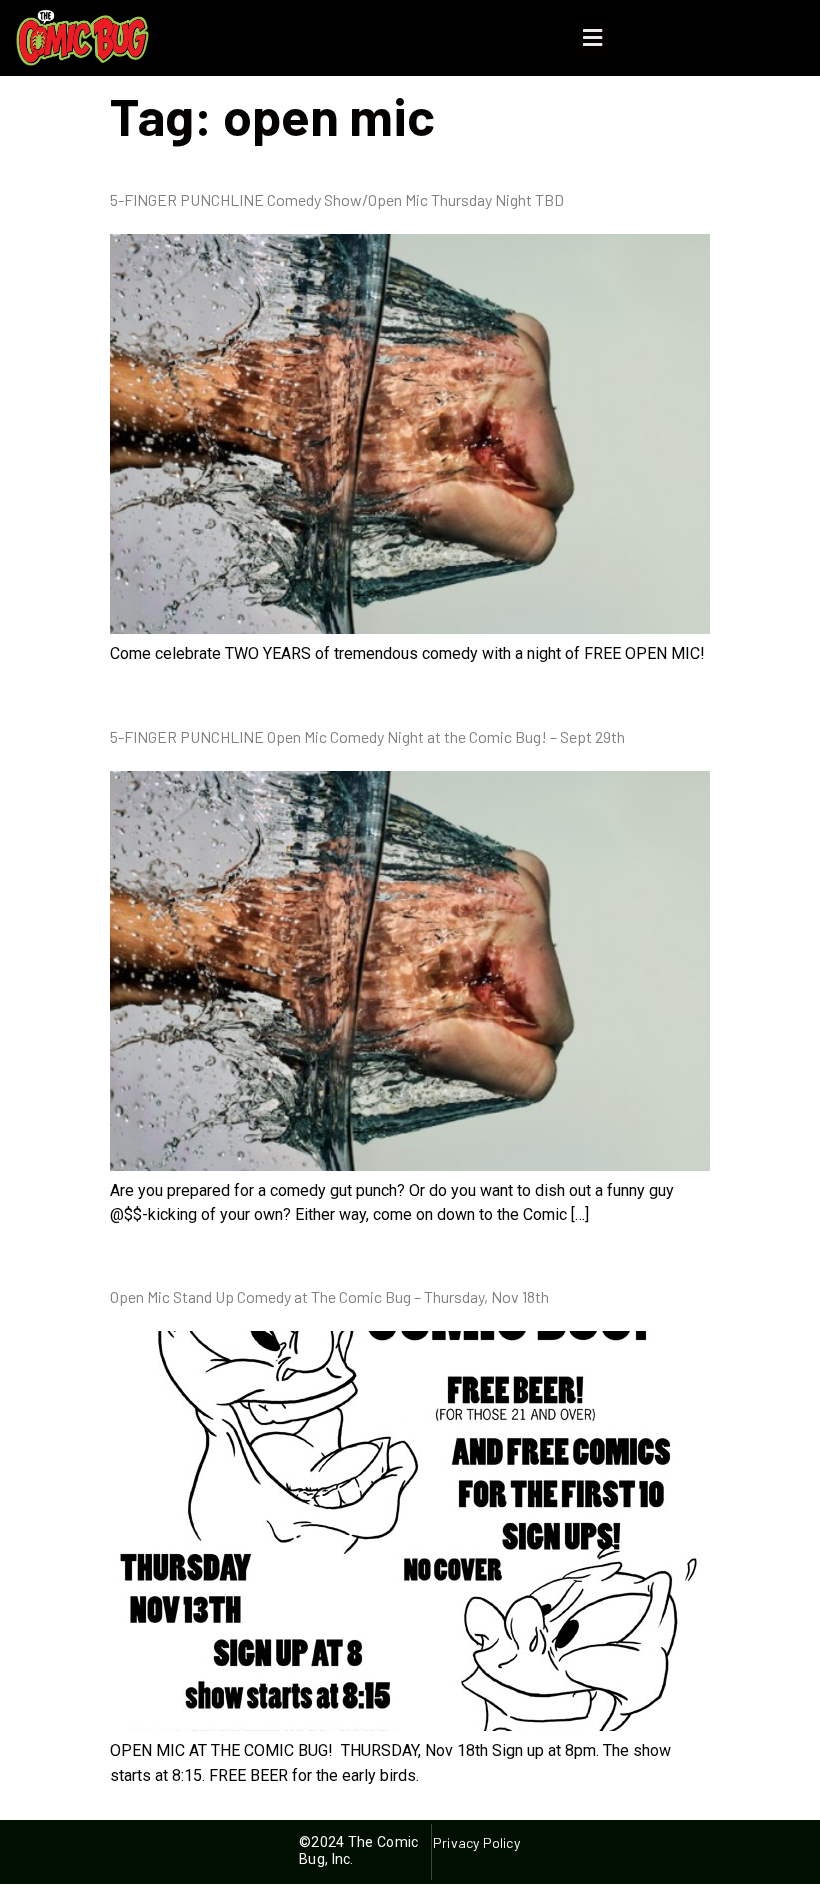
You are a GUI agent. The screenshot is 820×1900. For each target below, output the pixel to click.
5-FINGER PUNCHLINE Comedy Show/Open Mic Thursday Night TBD (337, 199)
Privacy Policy (476, 1842)
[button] (592, 38)
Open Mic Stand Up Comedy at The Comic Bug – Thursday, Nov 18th (329, 1296)
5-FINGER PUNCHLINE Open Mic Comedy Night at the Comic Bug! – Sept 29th (367, 736)
